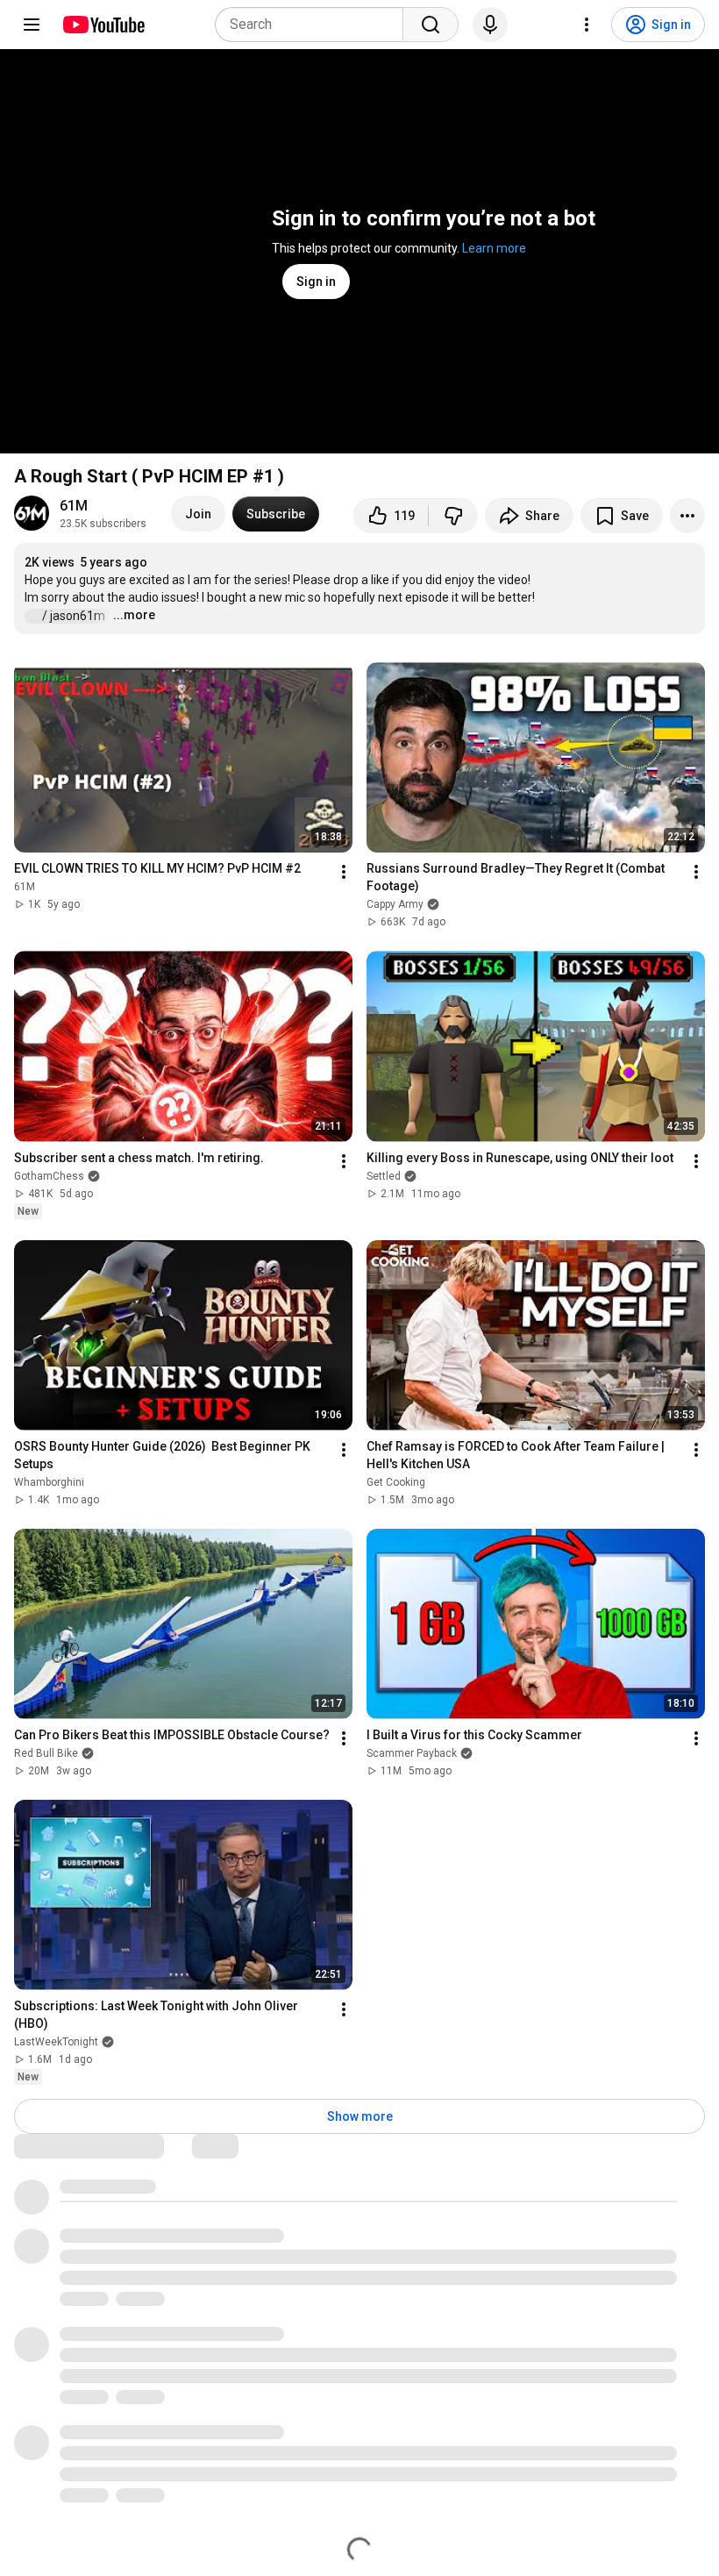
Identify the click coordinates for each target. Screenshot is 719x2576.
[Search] (431, 25)
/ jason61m (75, 616)
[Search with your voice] (490, 25)
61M (74, 506)
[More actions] (687, 516)
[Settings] (587, 25)
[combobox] (314, 25)
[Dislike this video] (453, 516)
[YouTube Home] (103, 25)
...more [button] (134, 615)
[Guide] (32, 25)
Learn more (494, 248)
